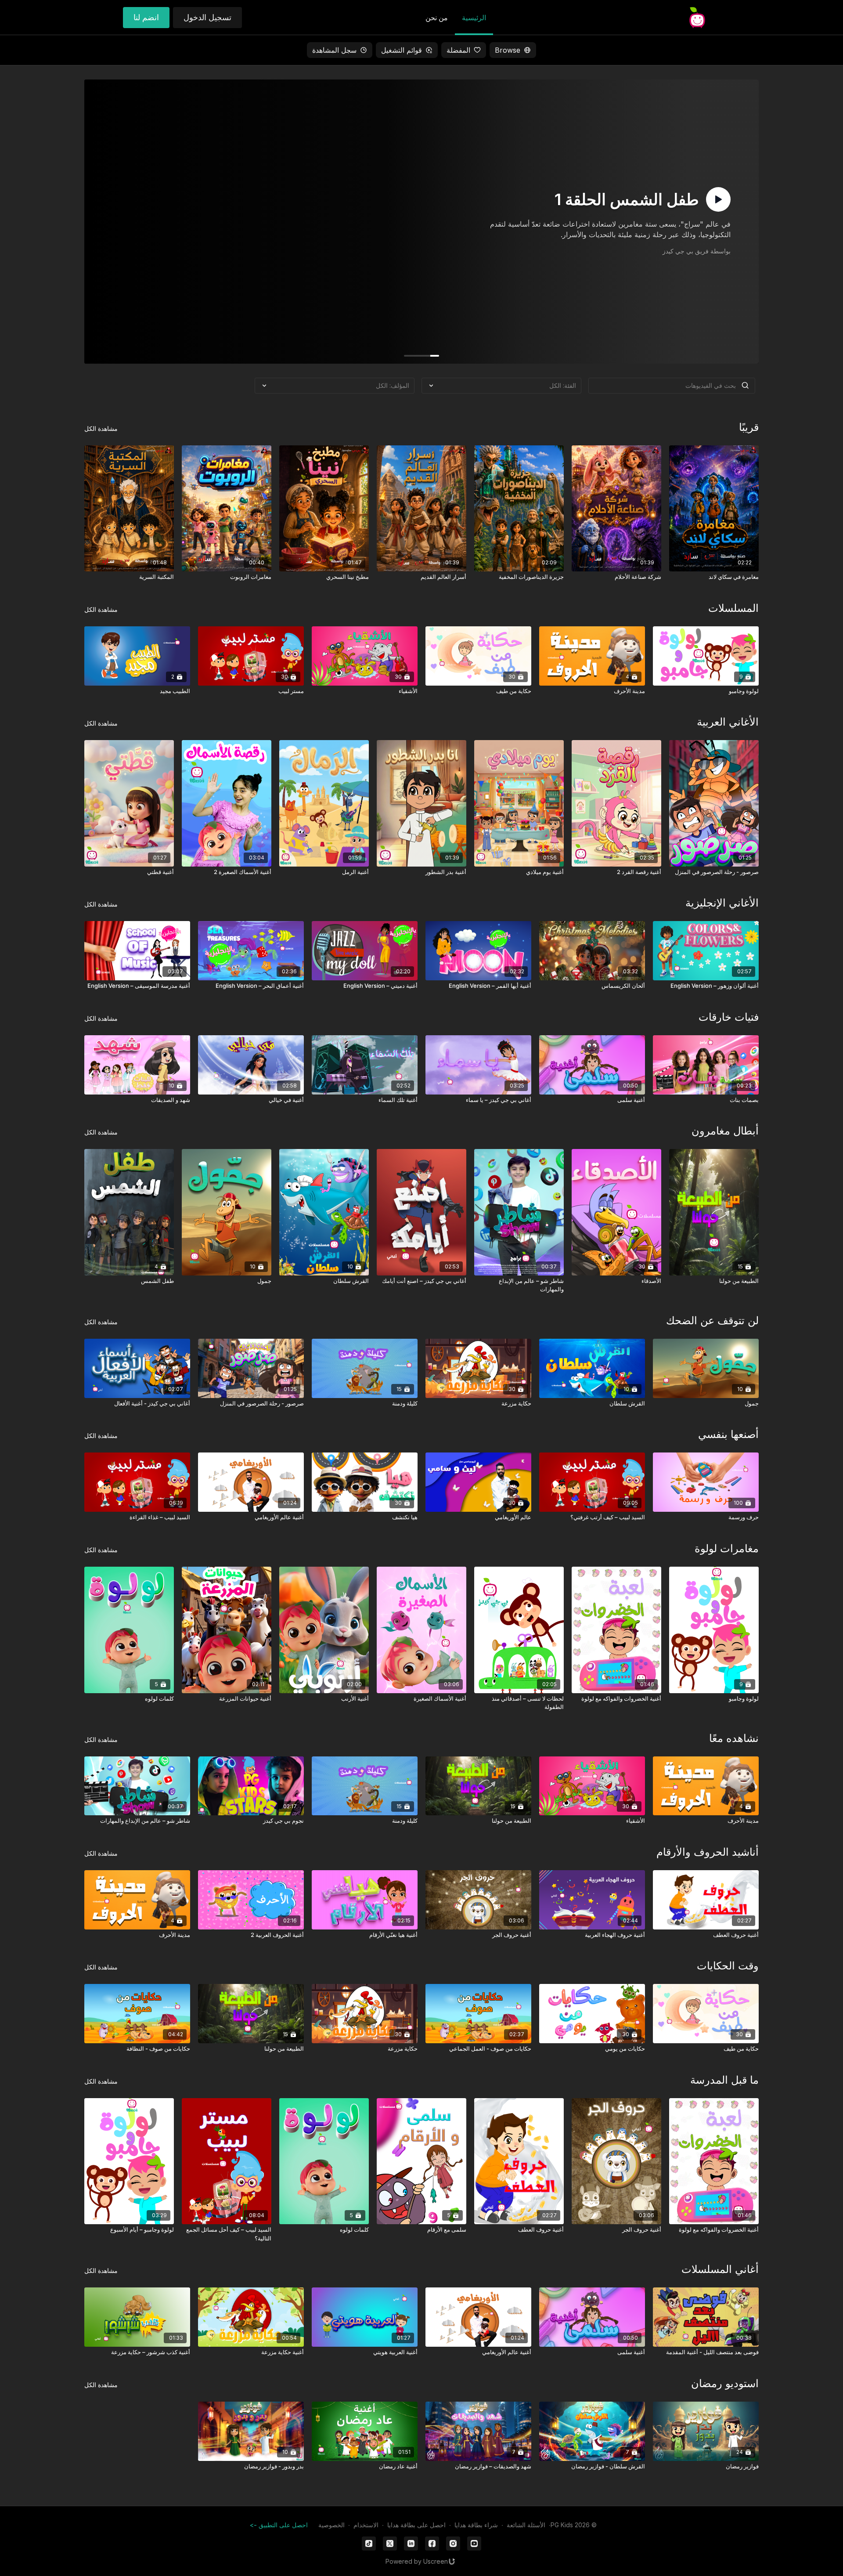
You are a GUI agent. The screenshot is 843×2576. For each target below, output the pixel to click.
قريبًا (749, 427)
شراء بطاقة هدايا (476, 2525)
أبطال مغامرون (725, 1131)
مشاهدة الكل (101, 428)
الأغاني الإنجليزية (722, 903)
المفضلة (458, 50)
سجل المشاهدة (334, 50)
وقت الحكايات (728, 1966)
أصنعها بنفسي (728, 1434)
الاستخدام (366, 2525)
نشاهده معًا (734, 1738)
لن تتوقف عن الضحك (712, 1321)
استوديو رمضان (725, 2383)
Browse (508, 50)
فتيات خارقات (729, 1017)
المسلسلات (733, 608)
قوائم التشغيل (402, 50)
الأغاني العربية (728, 722)
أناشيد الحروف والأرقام (708, 1852)
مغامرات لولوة (727, 1548)
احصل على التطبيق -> (279, 2525)
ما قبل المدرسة (724, 2080)
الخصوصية (331, 2525)
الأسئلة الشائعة (526, 2525)
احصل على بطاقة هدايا (416, 2525)
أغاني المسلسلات (720, 2269)
